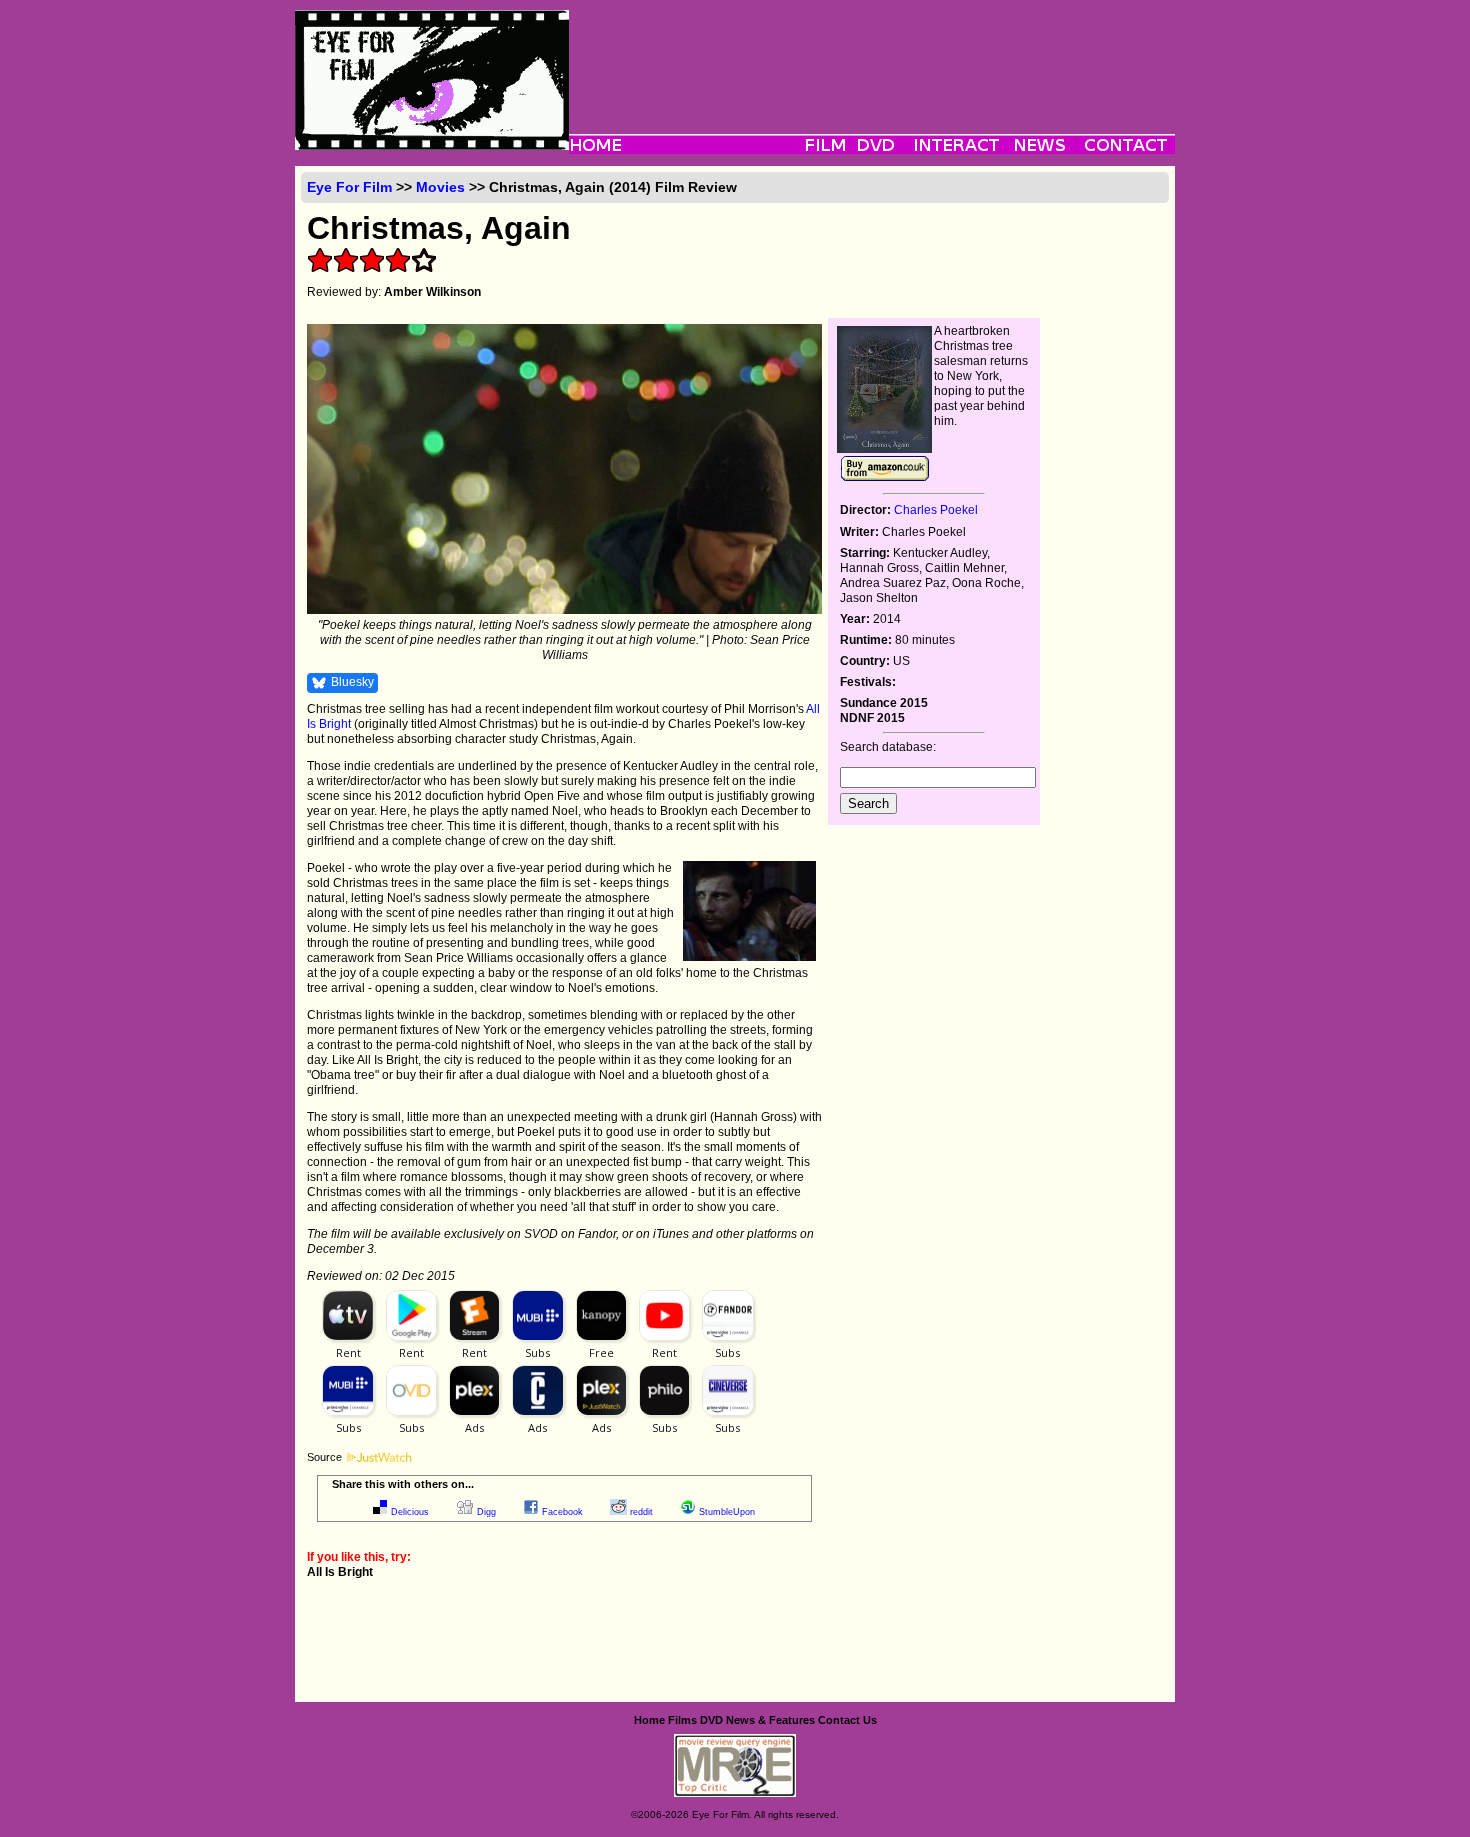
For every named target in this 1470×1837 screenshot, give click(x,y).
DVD (711, 1720)
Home (649, 1720)
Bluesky (352, 682)
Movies (440, 187)
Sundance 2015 (884, 703)
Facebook (562, 1512)
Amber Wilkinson (432, 292)
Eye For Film (349, 187)
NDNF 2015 (872, 718)
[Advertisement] (872, 55)
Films (682, 1720)
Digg (486, 1512)
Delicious (410, 1512)
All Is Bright (340, 1572)
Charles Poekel (936, 510)
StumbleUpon (727, 1512)
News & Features (770, 1720)
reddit (641, 1512)
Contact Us (847, 1720)
